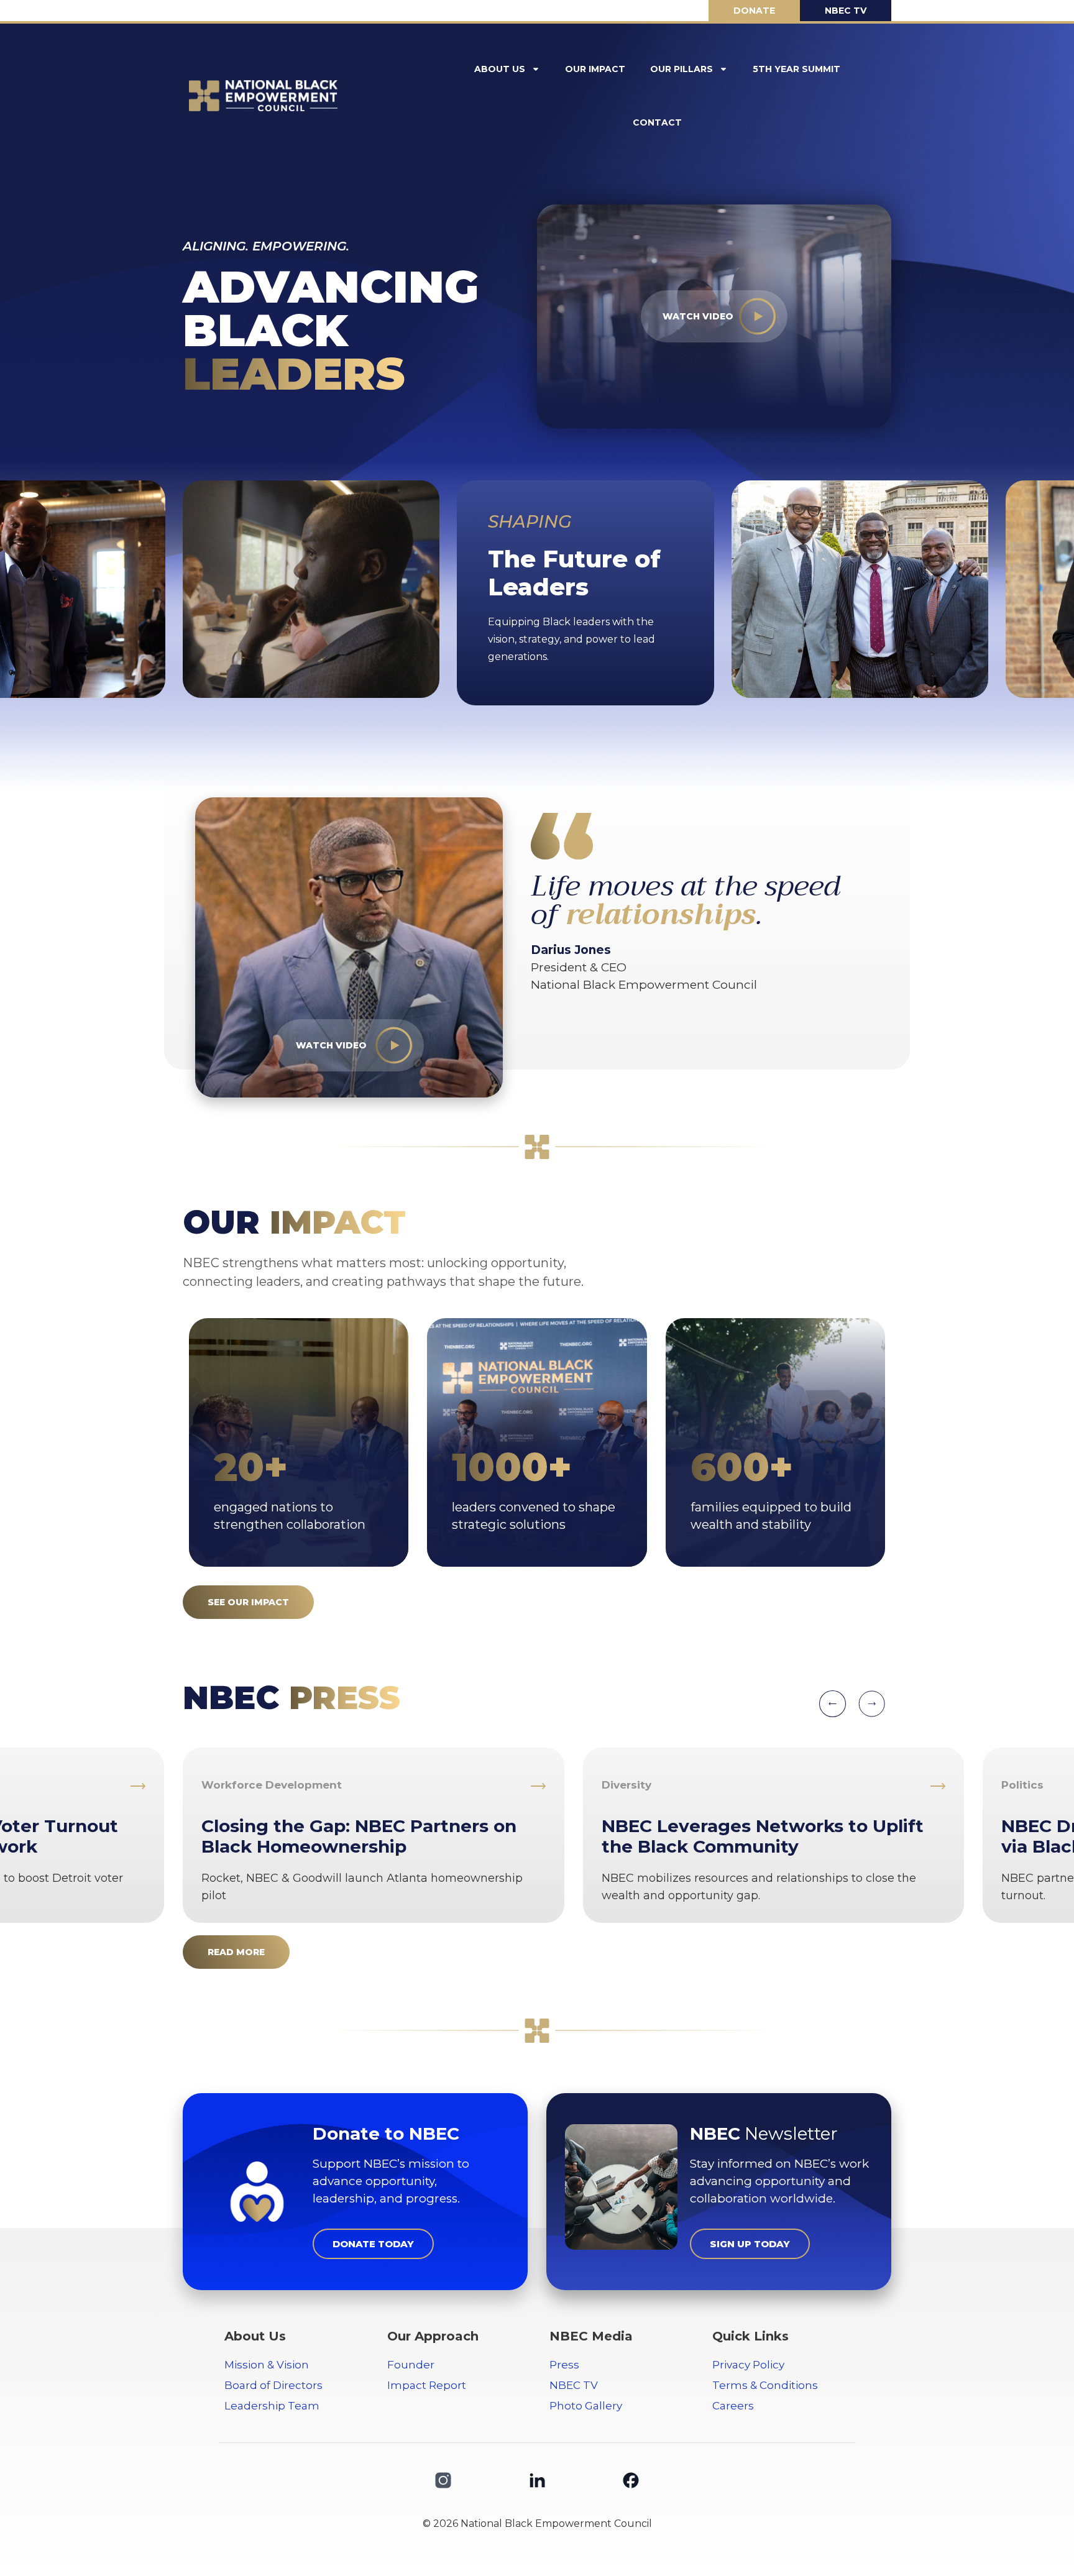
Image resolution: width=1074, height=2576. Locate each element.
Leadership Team (272, 2406)
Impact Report (427, 2385)
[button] (833, 1704)
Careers (733, 2406)
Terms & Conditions (765, 2385)
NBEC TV (574, 2385)
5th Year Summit (796, 69)
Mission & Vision (267, 2365)
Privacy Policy (748, 2365)
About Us (500, 69)
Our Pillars (682, 69)
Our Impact (595, 69)
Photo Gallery (586, 2406)
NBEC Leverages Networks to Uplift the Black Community (763, 1836)
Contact (657, 122)
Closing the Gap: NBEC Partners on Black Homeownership (359, 1836)
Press (564, 2365)
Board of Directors (273, 2385)
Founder (411, 2365)
